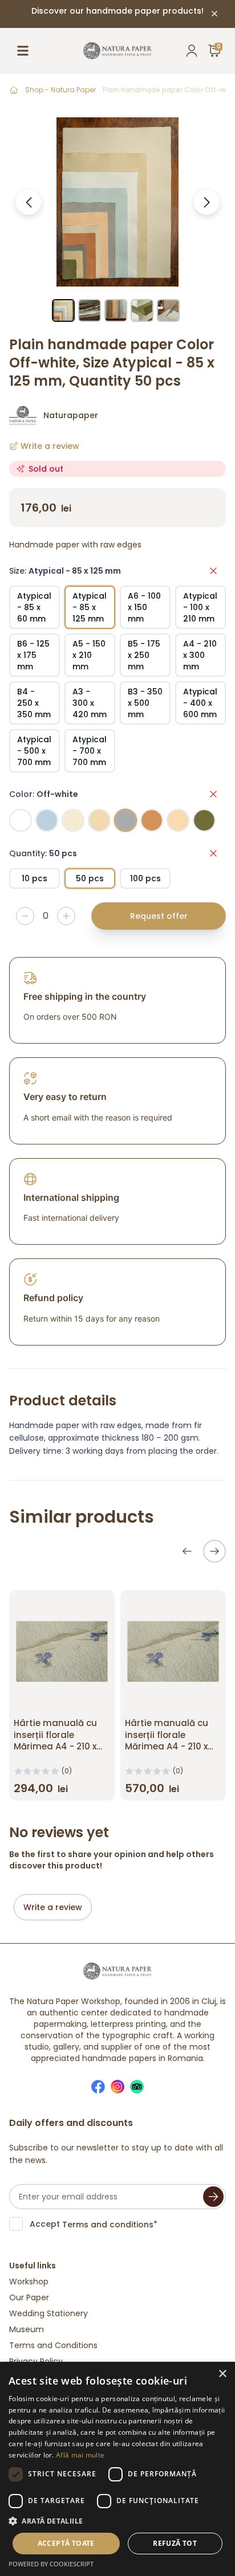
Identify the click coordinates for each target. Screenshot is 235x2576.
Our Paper (29, 2297)
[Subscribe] (213, 2197)
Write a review (53, 1907)
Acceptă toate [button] (66, 2543)
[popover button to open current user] (192, 51)
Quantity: (43, 853)
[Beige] (99, 820)
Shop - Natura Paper (60, 90)
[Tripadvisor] (137, 2087)
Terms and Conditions (53, 2345)
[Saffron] (178, 820)
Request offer (159, 916)
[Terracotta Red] (152, 820)
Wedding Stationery (48, 2313)
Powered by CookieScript (51, 2564)
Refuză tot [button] (175, 2543)
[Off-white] (125, 820)
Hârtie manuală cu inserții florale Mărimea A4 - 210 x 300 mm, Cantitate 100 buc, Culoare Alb (169, 1747)
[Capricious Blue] (47, 820)
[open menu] (23, 51)
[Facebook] (98, 2087)
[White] (21, 820)
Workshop (29, 2281)
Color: (44, 794)
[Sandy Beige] (73, 820)
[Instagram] (117, 2087)
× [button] (222, 2374)
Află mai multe (80, 2455)
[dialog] (117, 2469)
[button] (117, 2521)
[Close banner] (214, 14)
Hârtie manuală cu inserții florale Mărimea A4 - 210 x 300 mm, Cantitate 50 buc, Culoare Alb (56, 1747)
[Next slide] (214, 1551)
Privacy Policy (36, 2361)
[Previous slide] (187, 1551)
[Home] (14, 90)
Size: (65, 571)
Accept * (94, 2224)
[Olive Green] (204, 820)
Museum (27, 2329)
